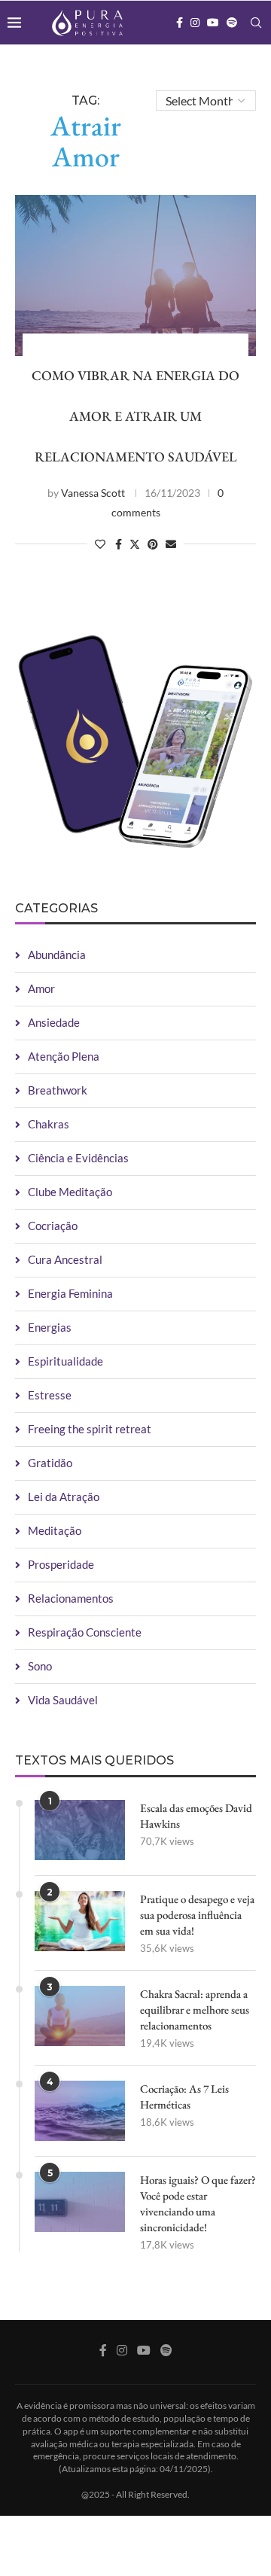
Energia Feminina (70, 1293)
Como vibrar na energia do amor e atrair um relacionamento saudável (135, 416)
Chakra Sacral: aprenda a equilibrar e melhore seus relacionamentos (195, 2010)
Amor (41, 988)
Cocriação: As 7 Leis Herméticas (184, 2096)
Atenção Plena (64, 1056)
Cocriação (53, 1226)
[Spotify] (232, 23)
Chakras (49, 1124)
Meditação (55, 1530)
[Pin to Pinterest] (153, 544)
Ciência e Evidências (78, 1158)
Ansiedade (54, 1022)
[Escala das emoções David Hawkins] (80, 1830)
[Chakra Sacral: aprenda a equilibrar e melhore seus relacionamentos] (80, 2016)
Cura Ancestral (65, 1259)
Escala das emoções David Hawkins (196, 1816)
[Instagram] (195, 23)
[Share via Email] (171, 544)
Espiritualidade (65, 1361)
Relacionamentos (71, 1598)
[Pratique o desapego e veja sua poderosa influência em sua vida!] (80, 1921)
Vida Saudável (63, 1700)
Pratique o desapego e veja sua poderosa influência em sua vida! (197, 1915)
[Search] (256, 23)
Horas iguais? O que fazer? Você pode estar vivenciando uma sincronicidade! (198, 2203)
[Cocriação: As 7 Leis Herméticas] (80, 2111)
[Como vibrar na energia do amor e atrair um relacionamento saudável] (135, 275)
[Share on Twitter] (135, 544)
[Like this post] (100, 544)
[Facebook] (180, 23)
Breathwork (58, 1090)
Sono (40, 1666)
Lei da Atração (64, 1497)
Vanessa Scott (93, 493)
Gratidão (50, 1463)
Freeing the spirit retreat (90, 1429)
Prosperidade (61, 1564)
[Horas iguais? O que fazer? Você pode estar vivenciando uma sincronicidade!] (80, 2202)
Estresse (50, 1395)
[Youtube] (213, 23)
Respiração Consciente (85, 1632)
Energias (50, 1327)
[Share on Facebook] (119, 544)
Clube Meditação (70, 1192)
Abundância (57, 955)
